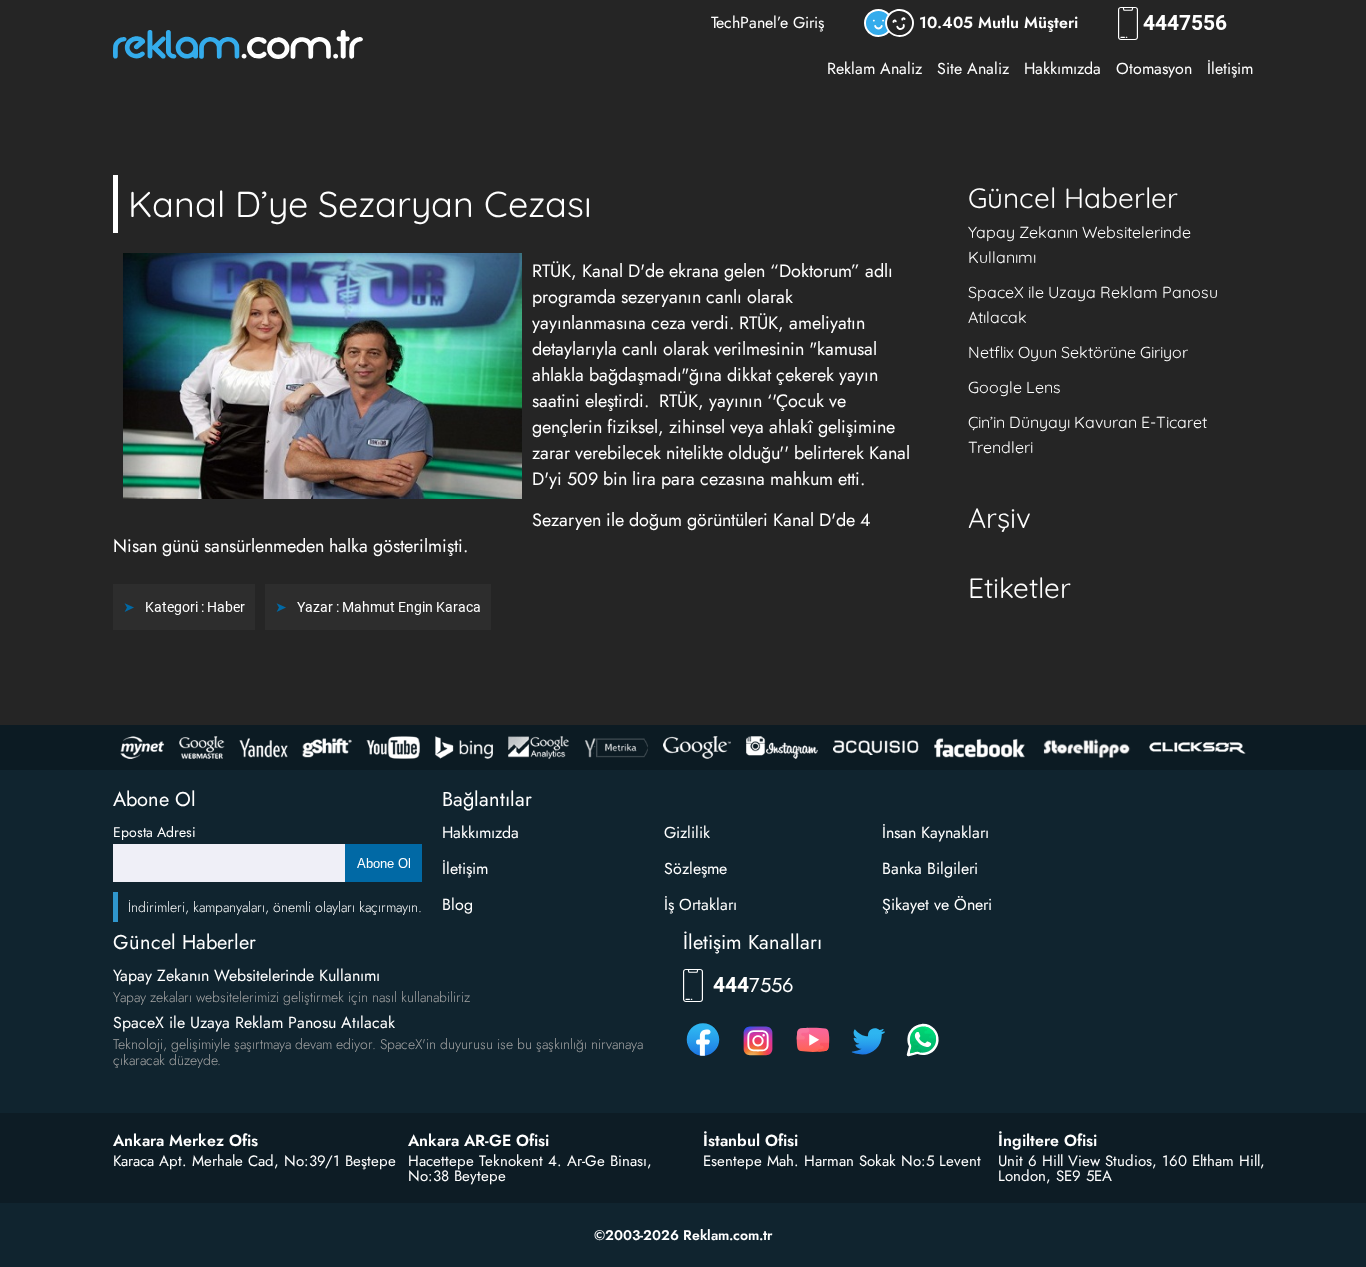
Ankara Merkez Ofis (185, 1141)
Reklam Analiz (874, 68)
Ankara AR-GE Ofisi (478, 1141)
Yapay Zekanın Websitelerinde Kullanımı (246, 975)
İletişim (1230, 68)
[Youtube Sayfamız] (813, 1055)
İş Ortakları (700, 904)
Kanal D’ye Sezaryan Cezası (360, 203)
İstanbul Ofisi (750, 1141)
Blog (457, 904)
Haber (226, 607)
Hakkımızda (1062, 68)
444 (1185, 23)
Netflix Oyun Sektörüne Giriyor (1078, 352)
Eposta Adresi (154, 832)
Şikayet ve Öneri (937, 904)
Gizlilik (687, 832)
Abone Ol (384, 863)
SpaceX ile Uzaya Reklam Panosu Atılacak (254, 1022)
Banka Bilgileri (930, 868)
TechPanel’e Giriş (767, 22)
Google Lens (1014, 387)
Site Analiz (973, 68)
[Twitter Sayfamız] (868, 1055)
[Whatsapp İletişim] (923, 1055)
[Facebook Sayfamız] (703, 1055)
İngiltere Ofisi (1047, 1141)
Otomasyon (1154, 68)
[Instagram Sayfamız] (758, 1055)
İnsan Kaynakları (935, 832)
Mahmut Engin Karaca (411, 607)
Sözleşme (695, 868)
